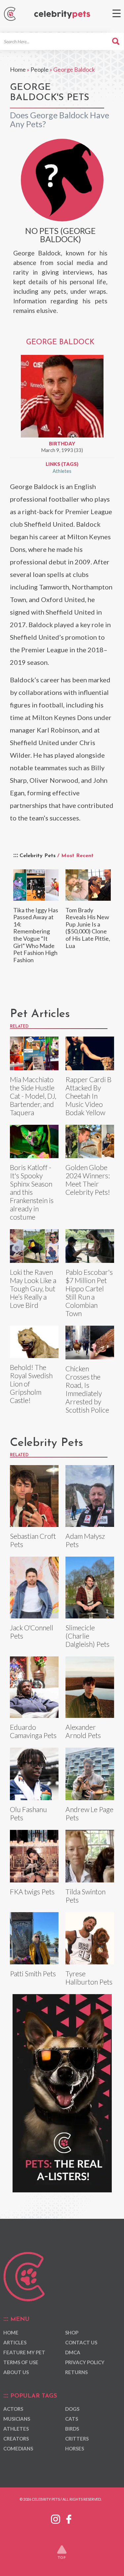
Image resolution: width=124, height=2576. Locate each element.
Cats (72, 2419)
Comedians (18, 2448)
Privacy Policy (85, 2362)
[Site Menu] (117, 13)
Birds (72, 2429)
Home (18, 69)
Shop (72, 2332)
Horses (75, 2448)
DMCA (73, 2352)
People (40, 69)
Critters (77, 2439)
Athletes (62, 471)
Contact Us (81, 2342)
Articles (15, 2342)
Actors (13, 2409)
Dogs (72, 2409)
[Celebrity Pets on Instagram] (56, 2518)
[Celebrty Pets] (62, 15)
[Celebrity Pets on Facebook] (69, 2518)
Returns (76, 2372)
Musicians (17, 2419)
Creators (16, 2439)
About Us (16, 2372)
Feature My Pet (24, 2352)
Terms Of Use (21, 2362)
